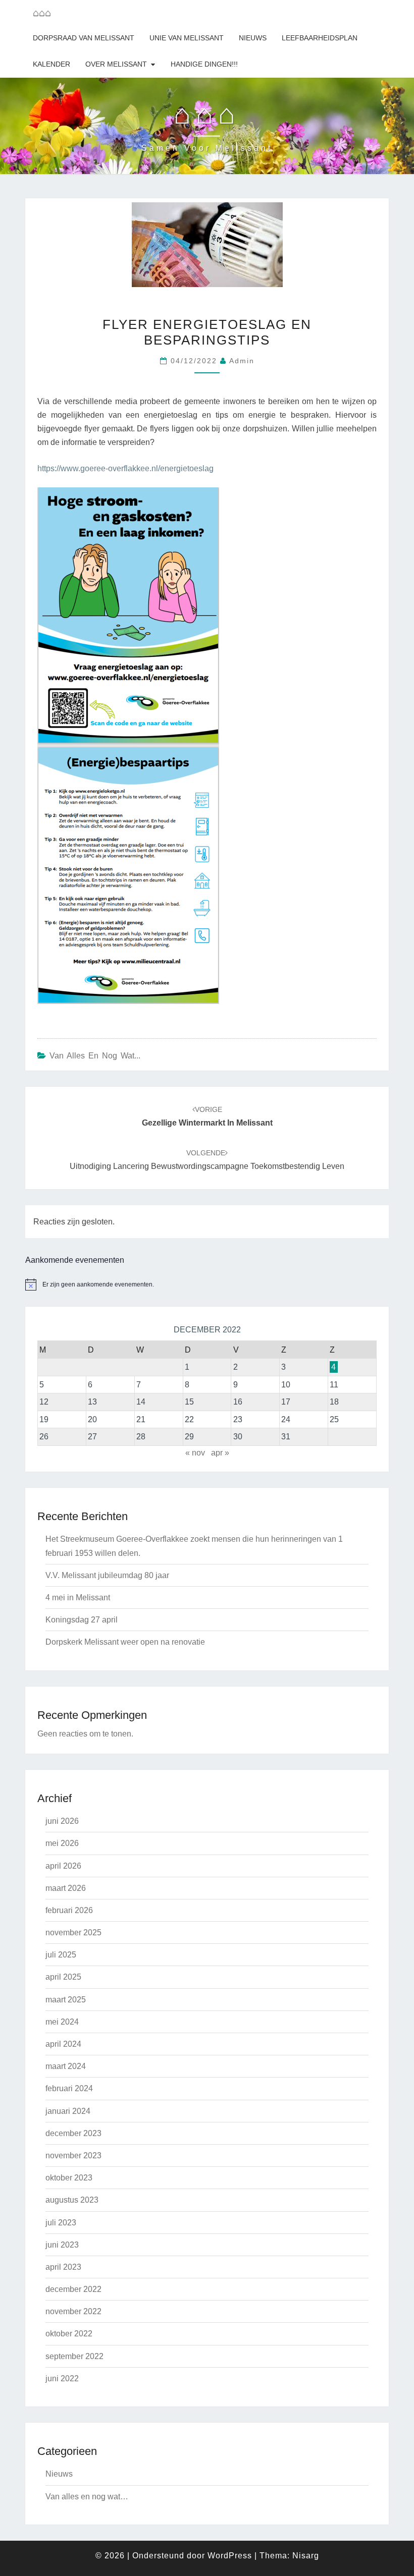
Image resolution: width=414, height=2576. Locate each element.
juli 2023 (61, 2223)
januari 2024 (68, 2111)
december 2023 (73, 2133)
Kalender (51, 64)
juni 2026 (62, 1821)
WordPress (230, 2556)
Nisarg (306, 2556)
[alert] (207, 1284)
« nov (195, 1453)
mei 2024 (62, 2022)
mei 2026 (62, 1843)
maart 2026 (66, 1888)
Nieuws (253, 38)
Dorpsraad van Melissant (84, 38)
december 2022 (73, 2289)
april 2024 (63, 2044)
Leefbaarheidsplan (320, 38)
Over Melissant (116, 64)
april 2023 (63, 2267)
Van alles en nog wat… (87, 2497)
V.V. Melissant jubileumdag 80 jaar (107, 1575)
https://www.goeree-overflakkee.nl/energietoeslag (125, 468)
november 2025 (73, 1933)
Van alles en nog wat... (95, 1056)
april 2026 (63, 1866)
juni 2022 (62, 2378)
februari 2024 (69, 2088)
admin (242, 361)
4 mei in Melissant (78, 1598)
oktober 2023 (69, 2178)
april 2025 (63, 1977)
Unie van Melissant (187, 38)
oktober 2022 (69, 2334)
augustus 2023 (72, 2200)
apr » (220, 1453)
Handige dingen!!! (204, 64)
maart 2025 (66, 2000)
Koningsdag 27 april (82, 1620)
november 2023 (73, 2155)
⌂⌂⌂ (42, 13)
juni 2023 (62, 2245)
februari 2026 (69, 1910)
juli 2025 (61, 1955)
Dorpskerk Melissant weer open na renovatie (125, 1642)
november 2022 (73, 2311)
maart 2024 (66, 2066)
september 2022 (74, 2356)
